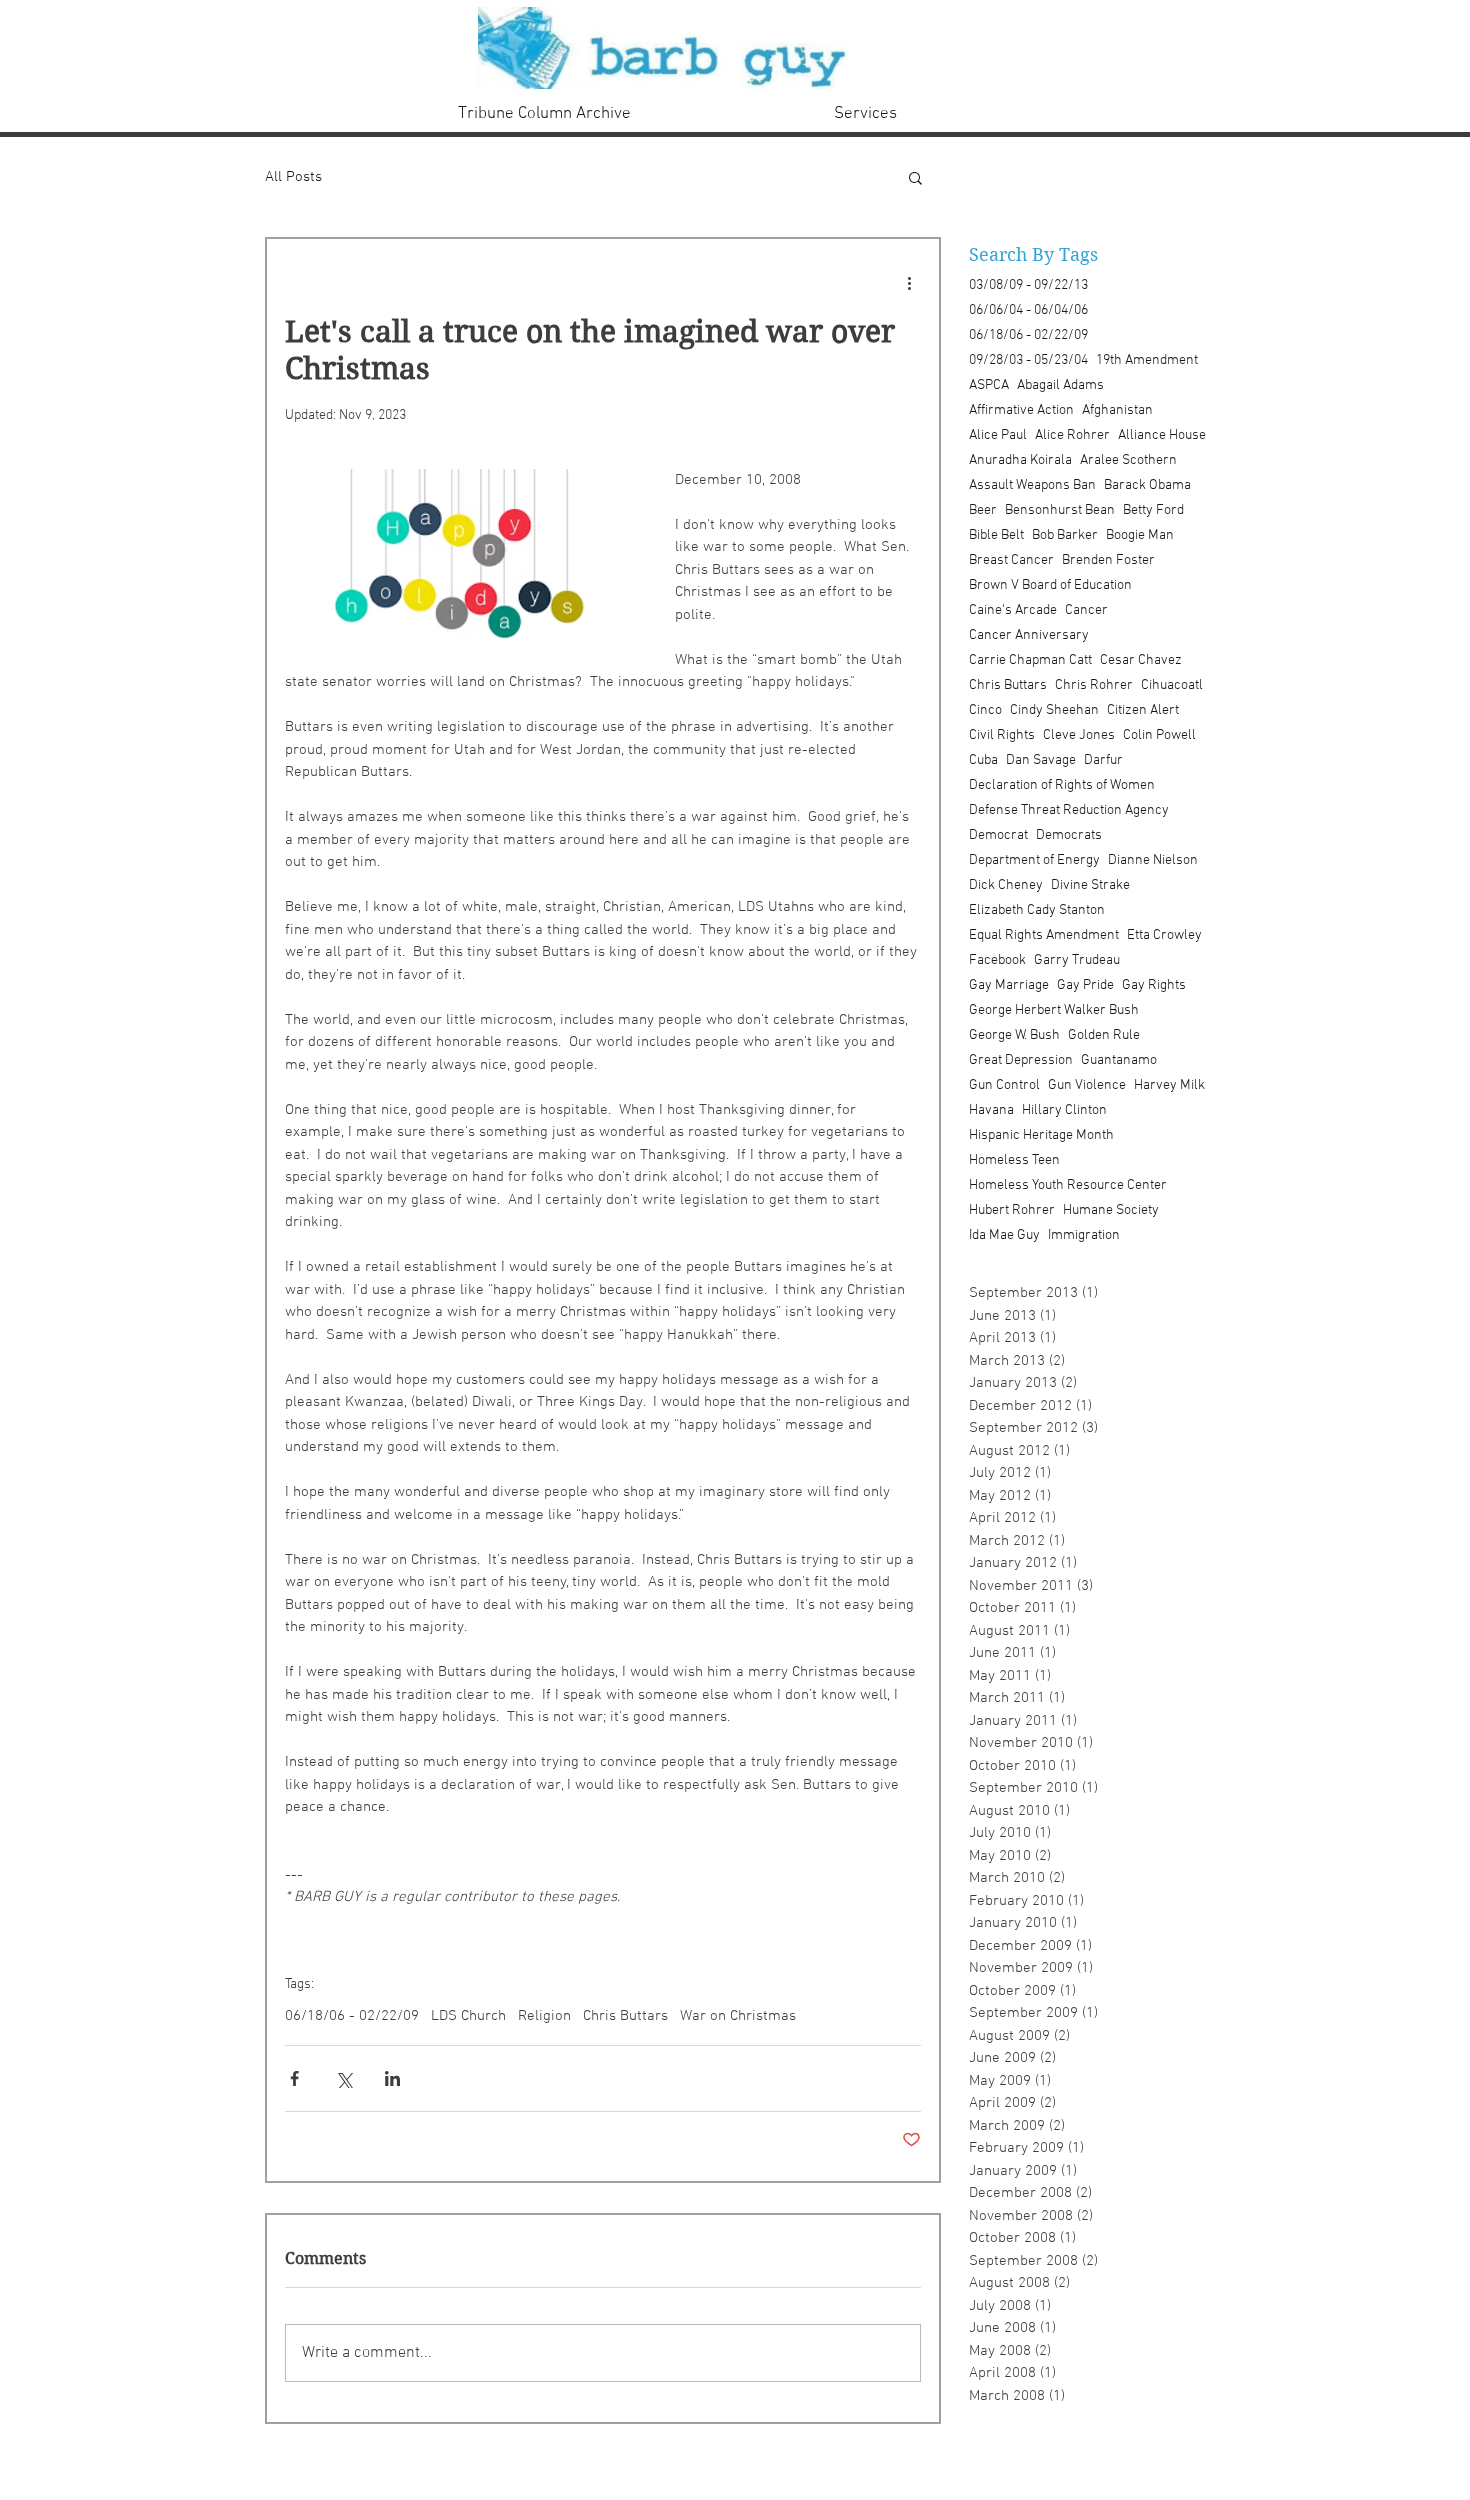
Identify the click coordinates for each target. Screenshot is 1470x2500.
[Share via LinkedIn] (392, 2078)
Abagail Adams (1060, 385)
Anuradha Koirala (1020, 460)
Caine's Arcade (1013, 610)
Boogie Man (1140, 535)
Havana (991, 1110)
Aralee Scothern (1128, 460)
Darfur (1103, 760)
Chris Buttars (625, 2016)
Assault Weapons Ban (1032, 485)
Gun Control (1004, 1085)
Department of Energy (1034, 860)
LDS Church (468, 2016)
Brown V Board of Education (1050, 585)
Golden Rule (1104, 1035)
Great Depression (1021, 1060)
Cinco (985, 710)
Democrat (998, 835)
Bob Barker (1065, 535)
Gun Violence (1087, 1085)
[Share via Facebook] (294, 2078)
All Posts (293, 177)
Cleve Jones (1079, 735)
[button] (915, 177)
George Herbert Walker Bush (1054, 1010)
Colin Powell (1159, 735)
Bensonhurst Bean (1060, 510)
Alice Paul (998, 435)
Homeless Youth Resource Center (1068, 1185)
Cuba (983, 760)
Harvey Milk (1169, 1085)
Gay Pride (1085, 985)
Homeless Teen (1014, 1160)
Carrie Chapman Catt (1030, 660)
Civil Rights (1002, 735)
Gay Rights (1154, 985)
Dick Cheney (1006, 885)
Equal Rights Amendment (1044, 935)
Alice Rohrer (1072, 435)
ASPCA (989, 385)
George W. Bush (1014, 1035)
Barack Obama (1147, 485)
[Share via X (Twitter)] (343, 2078)
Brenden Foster (1108, 560)
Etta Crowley (1164, 935)
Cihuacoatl (1172, 685)
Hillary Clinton (1064, 1110)
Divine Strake (1090, 885)
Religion (544, 2016)
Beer (983, 510)
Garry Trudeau (1077, 960)
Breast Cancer (1011, 560)
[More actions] (909, 283)
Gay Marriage (1009, 985)
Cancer (1086, 610)
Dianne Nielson (1153, 860)
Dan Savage (1041, 760)
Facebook (997, 960)
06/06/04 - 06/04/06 (1028, 310)
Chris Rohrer (1094, 685)
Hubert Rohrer (1012, 1210)
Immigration (1084, 1235)
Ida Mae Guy (1004, 1235)
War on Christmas (738, 2016)
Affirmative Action (1021, 410)
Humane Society (1111, 1210)
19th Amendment (1147, 360)
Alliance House (1162, 435)
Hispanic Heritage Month (1041, 1135)
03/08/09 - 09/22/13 (1028, 285)
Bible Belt (996, 535)
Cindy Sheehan (1054, 710)
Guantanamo (1119, 1060)
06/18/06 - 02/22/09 (352, 2016)
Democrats (1069, 835)
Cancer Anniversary (1029, 635)
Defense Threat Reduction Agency (1069, 810)
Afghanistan (1117, 410)
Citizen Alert (1143, 710)
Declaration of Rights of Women (1062, 785)
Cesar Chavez (1141, 660)
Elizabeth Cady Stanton (1037, 910)
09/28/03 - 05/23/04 (1028, 360)
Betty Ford (1153, 510)
